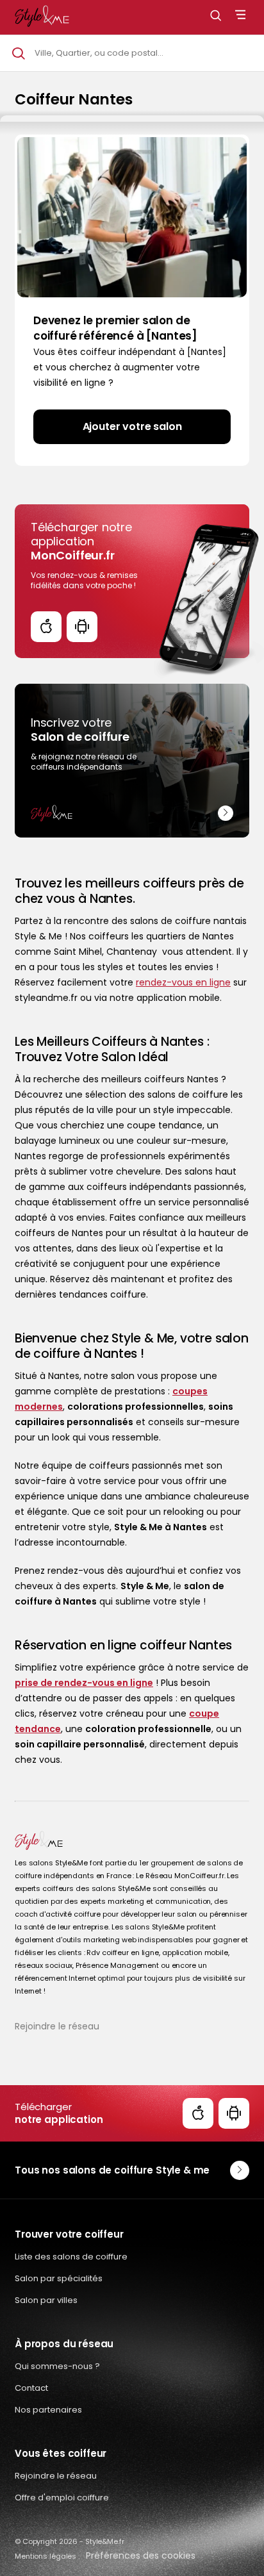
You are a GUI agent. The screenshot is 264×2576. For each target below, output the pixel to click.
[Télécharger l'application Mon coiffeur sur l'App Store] (46, 627)
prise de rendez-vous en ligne (84, 1683)
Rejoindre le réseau (57, 2026)
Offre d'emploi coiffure (62, 2498)
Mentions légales (45, 2556)
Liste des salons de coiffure (71, 2257)
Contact (31, 2388)
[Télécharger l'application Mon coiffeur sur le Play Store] (82, 627)
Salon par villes (46, 2300)
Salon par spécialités (59, 2278)
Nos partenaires (48, 2410)
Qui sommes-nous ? (57, 2366)
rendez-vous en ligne (183, 982)
